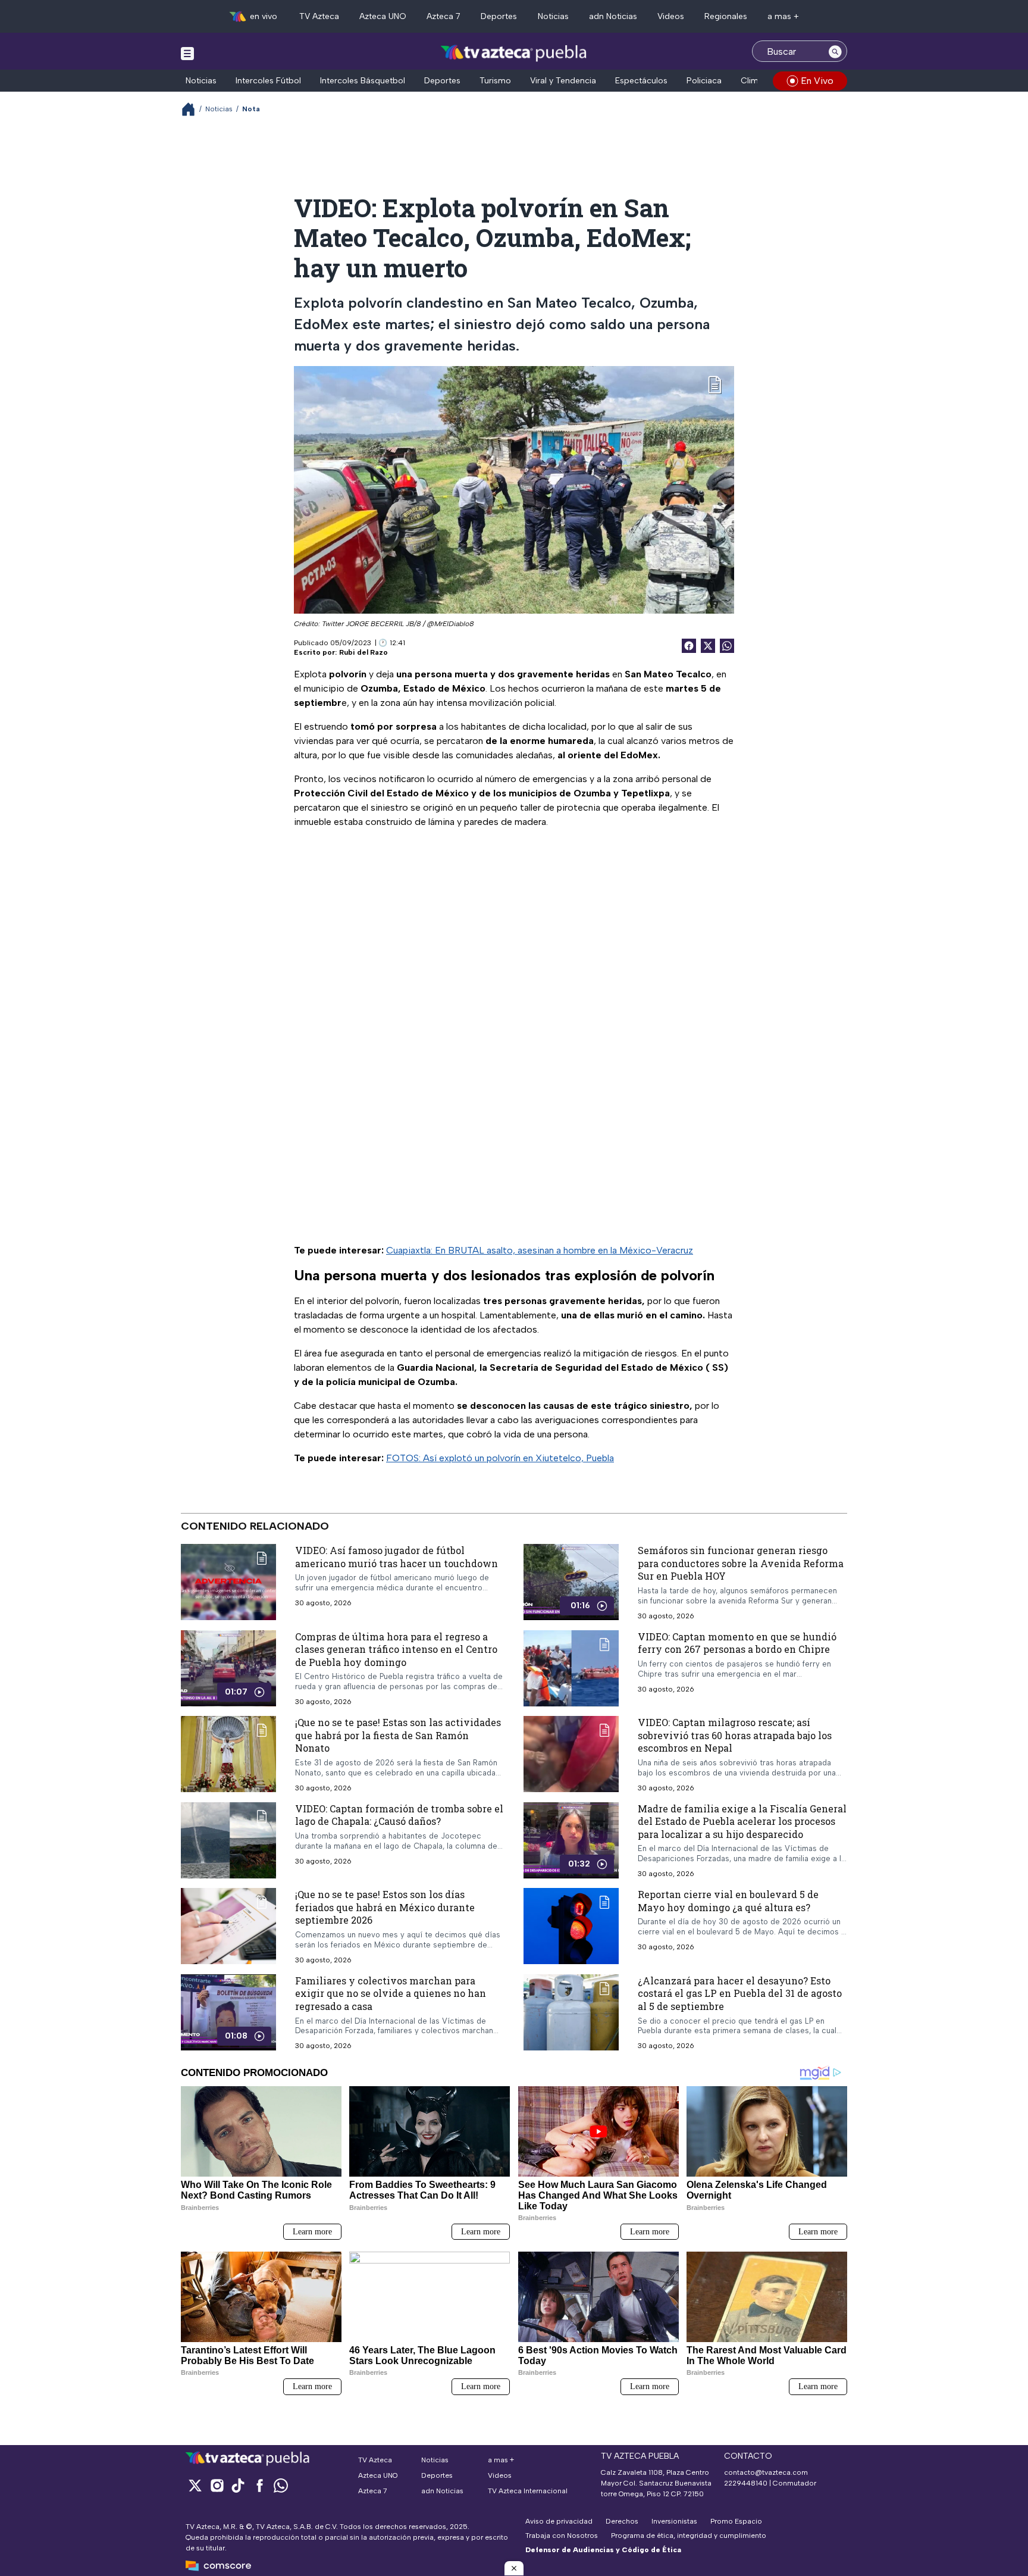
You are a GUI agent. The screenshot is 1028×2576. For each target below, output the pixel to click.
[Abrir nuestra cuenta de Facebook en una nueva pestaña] (259, 2485)
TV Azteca (319, 16)
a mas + (783, 16)
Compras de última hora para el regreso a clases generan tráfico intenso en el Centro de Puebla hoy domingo (396, 1649)
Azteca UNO (383, 16)
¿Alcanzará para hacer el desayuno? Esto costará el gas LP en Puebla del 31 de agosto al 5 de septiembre (740, 1993)
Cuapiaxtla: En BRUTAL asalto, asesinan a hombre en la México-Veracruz (540, 1250)
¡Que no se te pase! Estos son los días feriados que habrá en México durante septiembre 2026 (385, 1907)
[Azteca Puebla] (514, 53)
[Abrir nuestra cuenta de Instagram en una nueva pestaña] (217, 2485)
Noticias (553, 16)
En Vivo (817, 81)
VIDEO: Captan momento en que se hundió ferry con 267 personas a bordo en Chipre (737, 1643)
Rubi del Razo (363, 652)
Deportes (499, 16)
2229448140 (746, 2483)
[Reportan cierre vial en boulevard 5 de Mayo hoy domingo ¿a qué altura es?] (571, 1926)
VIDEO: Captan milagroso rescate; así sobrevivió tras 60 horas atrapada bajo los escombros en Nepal (735, 1735)
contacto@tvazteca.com (766, 2472)
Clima (752, 81)
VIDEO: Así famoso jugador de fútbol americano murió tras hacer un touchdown (397, 1557)
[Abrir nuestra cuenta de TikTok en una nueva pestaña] (238, 2485)
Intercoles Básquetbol (363, 81)
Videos (671, 16)
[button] (514, 2568)
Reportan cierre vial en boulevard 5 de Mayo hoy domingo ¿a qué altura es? (728, 1901)
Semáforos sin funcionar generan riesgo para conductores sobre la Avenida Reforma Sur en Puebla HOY (741, 1563)
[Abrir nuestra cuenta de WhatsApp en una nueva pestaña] (281, 2485)
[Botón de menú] (187, 53)
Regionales (726, 16)
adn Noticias (613, 16)
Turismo (495, 81)
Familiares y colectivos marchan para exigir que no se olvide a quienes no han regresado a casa (391, 1993)
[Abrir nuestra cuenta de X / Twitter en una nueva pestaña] (195, 2485)
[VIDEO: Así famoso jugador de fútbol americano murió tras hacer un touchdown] (228, 1582)
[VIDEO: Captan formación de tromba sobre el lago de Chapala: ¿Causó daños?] (228, 1840)
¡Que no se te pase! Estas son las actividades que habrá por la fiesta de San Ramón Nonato (398, 1735)
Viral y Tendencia (563, 81)
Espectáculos (641, 81)
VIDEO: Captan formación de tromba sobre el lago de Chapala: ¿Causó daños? (399, 1815)
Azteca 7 (444, 16)
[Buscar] (835, 51)
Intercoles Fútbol (268, 81)
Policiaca (704, 81)
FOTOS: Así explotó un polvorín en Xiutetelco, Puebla (500, 1458)
